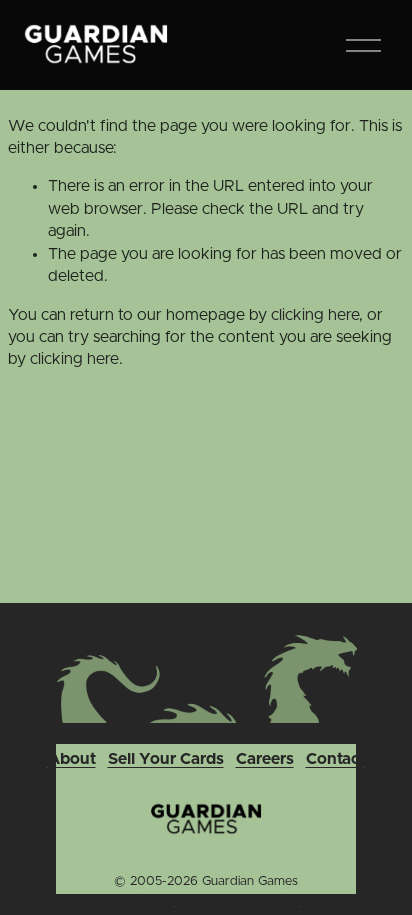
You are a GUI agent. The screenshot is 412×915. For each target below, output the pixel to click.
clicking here (315, 315)
